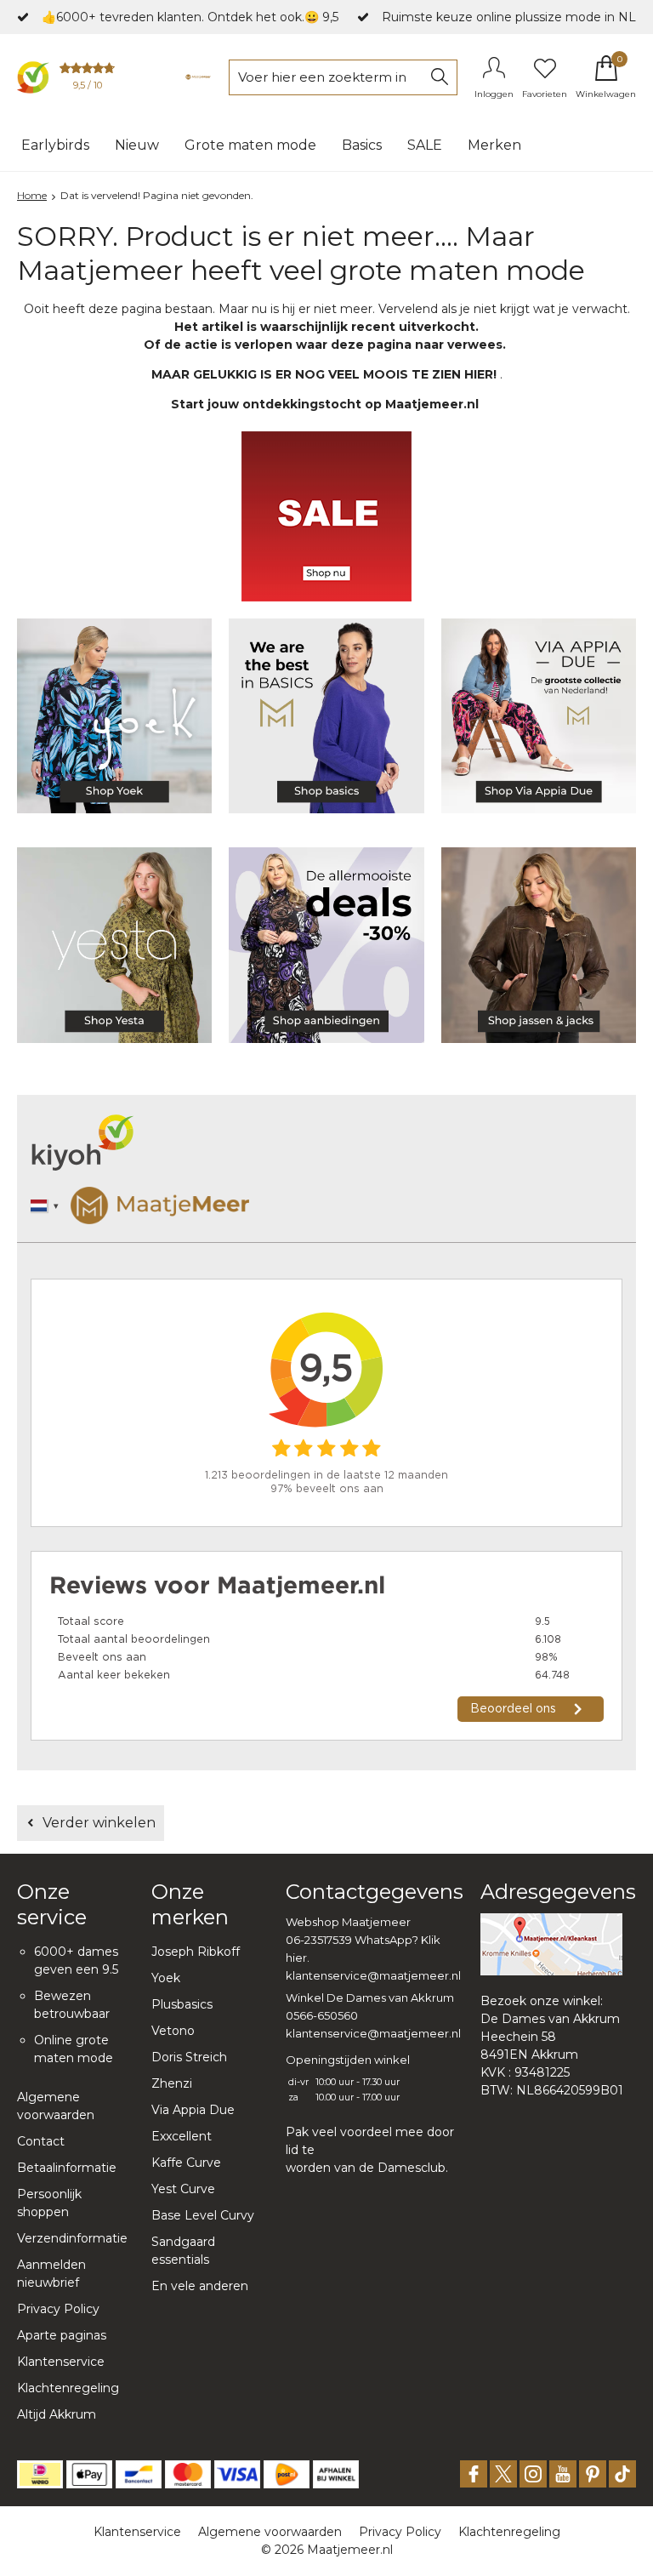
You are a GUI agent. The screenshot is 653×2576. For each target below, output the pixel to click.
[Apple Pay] (89, 2474)
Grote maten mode (250, 145)
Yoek (166, 1978)
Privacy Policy (58, 2309)
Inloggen (494, 94)
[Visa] (237, 2474)
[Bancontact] (139, 2474)
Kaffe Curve (186, 2163)
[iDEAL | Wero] (40, 2474)
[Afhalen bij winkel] (336, 2474)
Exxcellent (182, 2136)
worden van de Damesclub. (367, 2168)
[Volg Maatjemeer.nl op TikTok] (622, 2474)
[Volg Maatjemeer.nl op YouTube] (563, 2474)
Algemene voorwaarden (270, 2532)
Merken (494, 145)
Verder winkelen (99, 1823)
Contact (41, 2141)
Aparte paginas (62, 2335)
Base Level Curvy (203, 2215)
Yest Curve (183, 2189)
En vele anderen (200, 2286)
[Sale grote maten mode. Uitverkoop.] (326, 945)
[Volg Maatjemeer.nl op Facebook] (474, 2474)
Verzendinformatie (72, 2238)
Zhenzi (172, 2083)
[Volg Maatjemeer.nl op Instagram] (533, 2474)
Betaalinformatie (67, 2168)
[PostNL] (287, 2474)
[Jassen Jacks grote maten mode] (539, 945)
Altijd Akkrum (57, 2414)
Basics (362, 145)
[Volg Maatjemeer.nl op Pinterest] (593, 2474)
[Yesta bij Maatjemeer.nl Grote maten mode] (114, 945)
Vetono (173, 2031)
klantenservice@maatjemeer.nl (373, 1975)
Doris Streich (189, 2057)
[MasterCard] (188, 2474)
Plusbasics (182, 2004)
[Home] (198, 77)
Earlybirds (55, 145)
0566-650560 (322, 2015)
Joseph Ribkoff (196, 1952)
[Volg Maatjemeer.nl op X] (503, 2474)
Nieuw (137, 145)
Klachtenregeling (68, 2388)
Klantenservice (61, 2362)
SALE (425, 145)
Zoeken (440, 77)
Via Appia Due (193, 2110)
